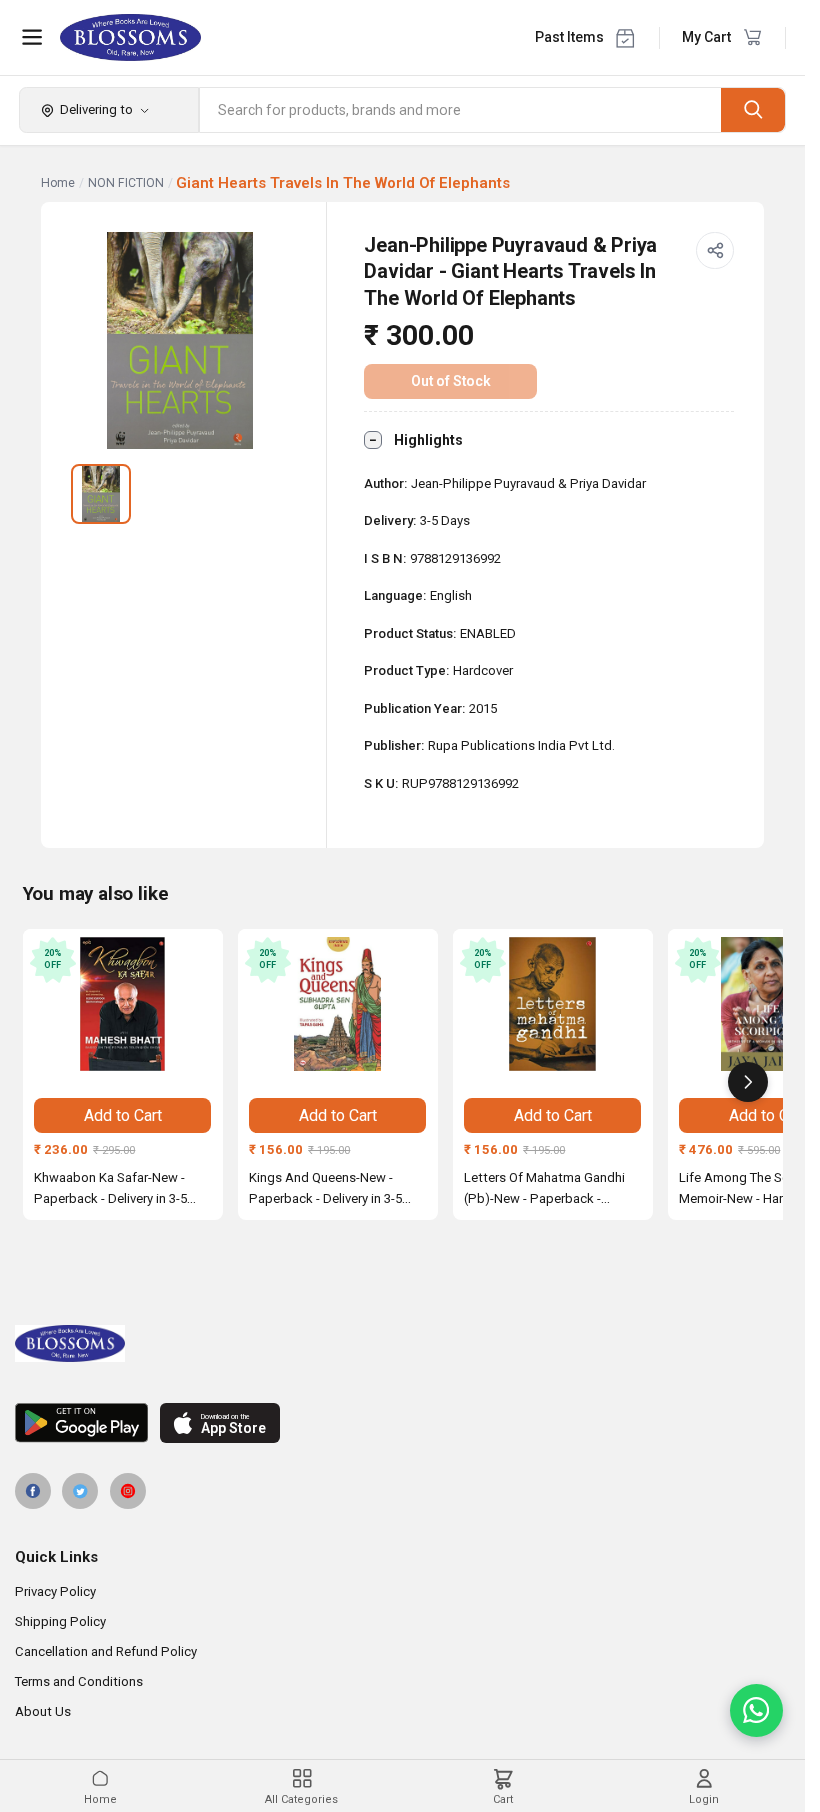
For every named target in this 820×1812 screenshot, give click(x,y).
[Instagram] (128, 1491)
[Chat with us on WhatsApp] (756, 1710)
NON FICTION (126, 183)
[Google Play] (81, 1423)
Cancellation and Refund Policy (106, 1651)
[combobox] (461, 110)
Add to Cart (123, 1115)
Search (753, 109)
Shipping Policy (60, 1621)
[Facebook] (33, 1491)
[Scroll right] (748, 1082)
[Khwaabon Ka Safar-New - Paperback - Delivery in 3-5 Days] (123, 1004)
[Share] (715, 251)
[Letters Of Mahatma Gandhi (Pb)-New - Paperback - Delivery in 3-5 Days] (553, 1004)
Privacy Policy (55, 1591)
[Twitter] (80, 1491)
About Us (43, 1711)
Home (58, 183)
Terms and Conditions (79, 1681)
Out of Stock (451, 381)
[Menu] (32, 37)
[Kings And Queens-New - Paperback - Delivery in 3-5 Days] (338, 1004)
